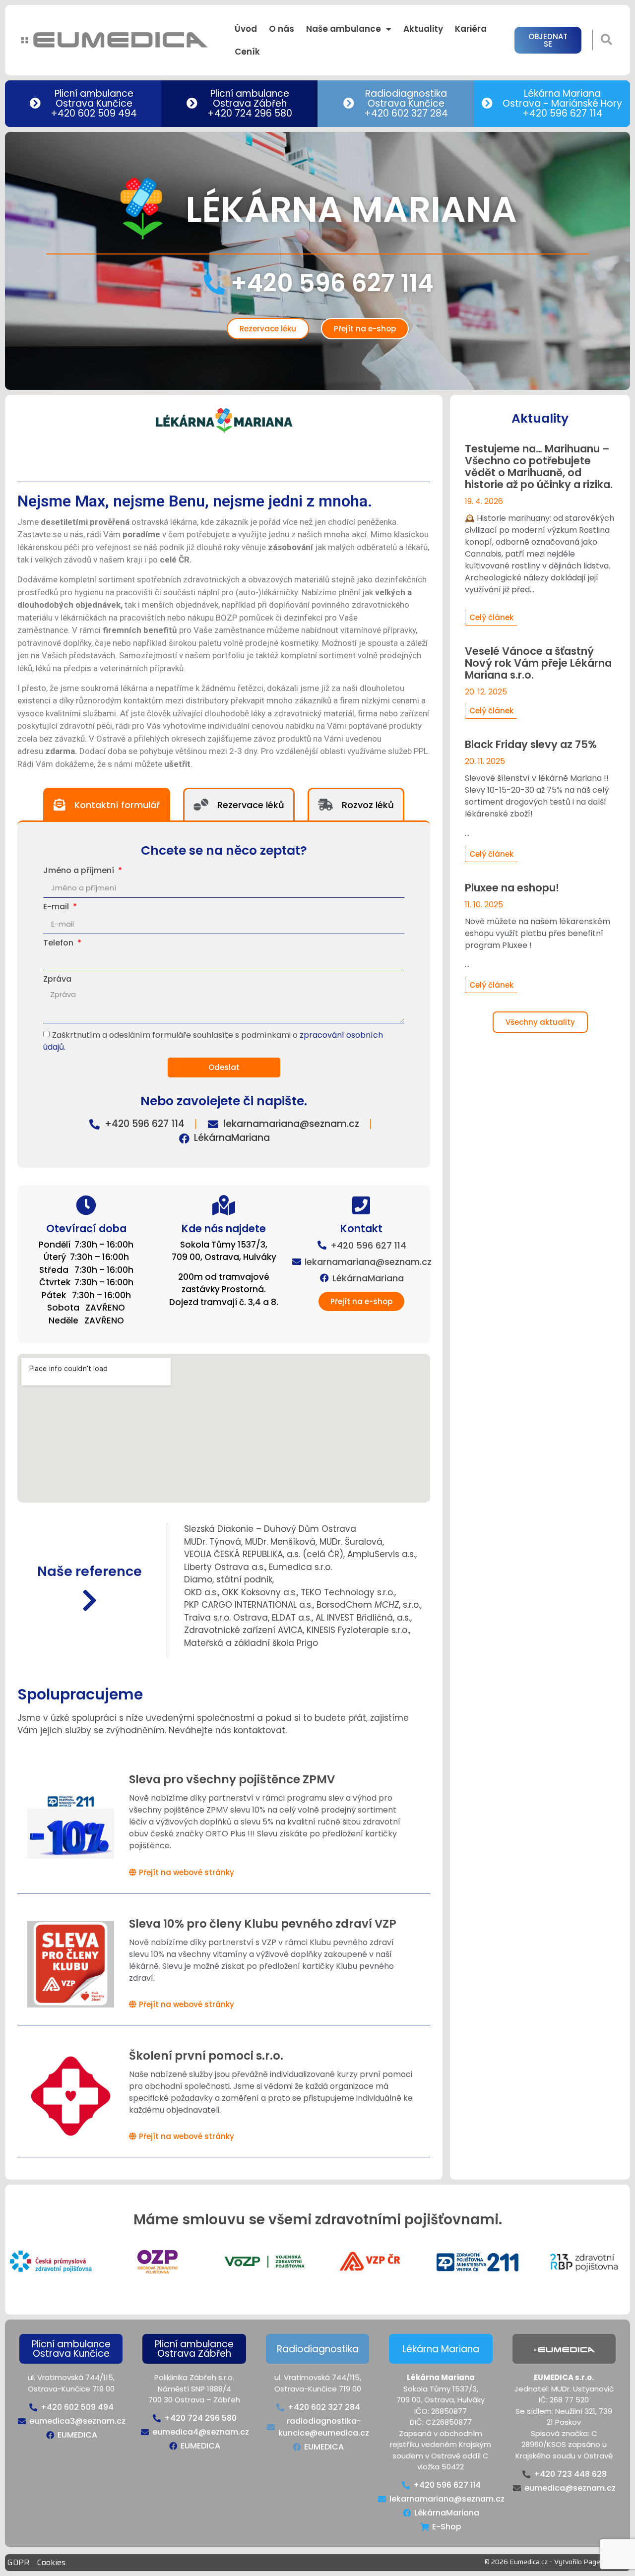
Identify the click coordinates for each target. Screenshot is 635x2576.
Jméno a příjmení (80, 871)
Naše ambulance (344, 29)
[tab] (107, 804)
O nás (282, 29)
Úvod (246, 29)
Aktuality (423, 29)
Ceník (247, 52)
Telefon (59, 944)
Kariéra (471, 29)
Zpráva (57, 980)
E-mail (57, 908)
